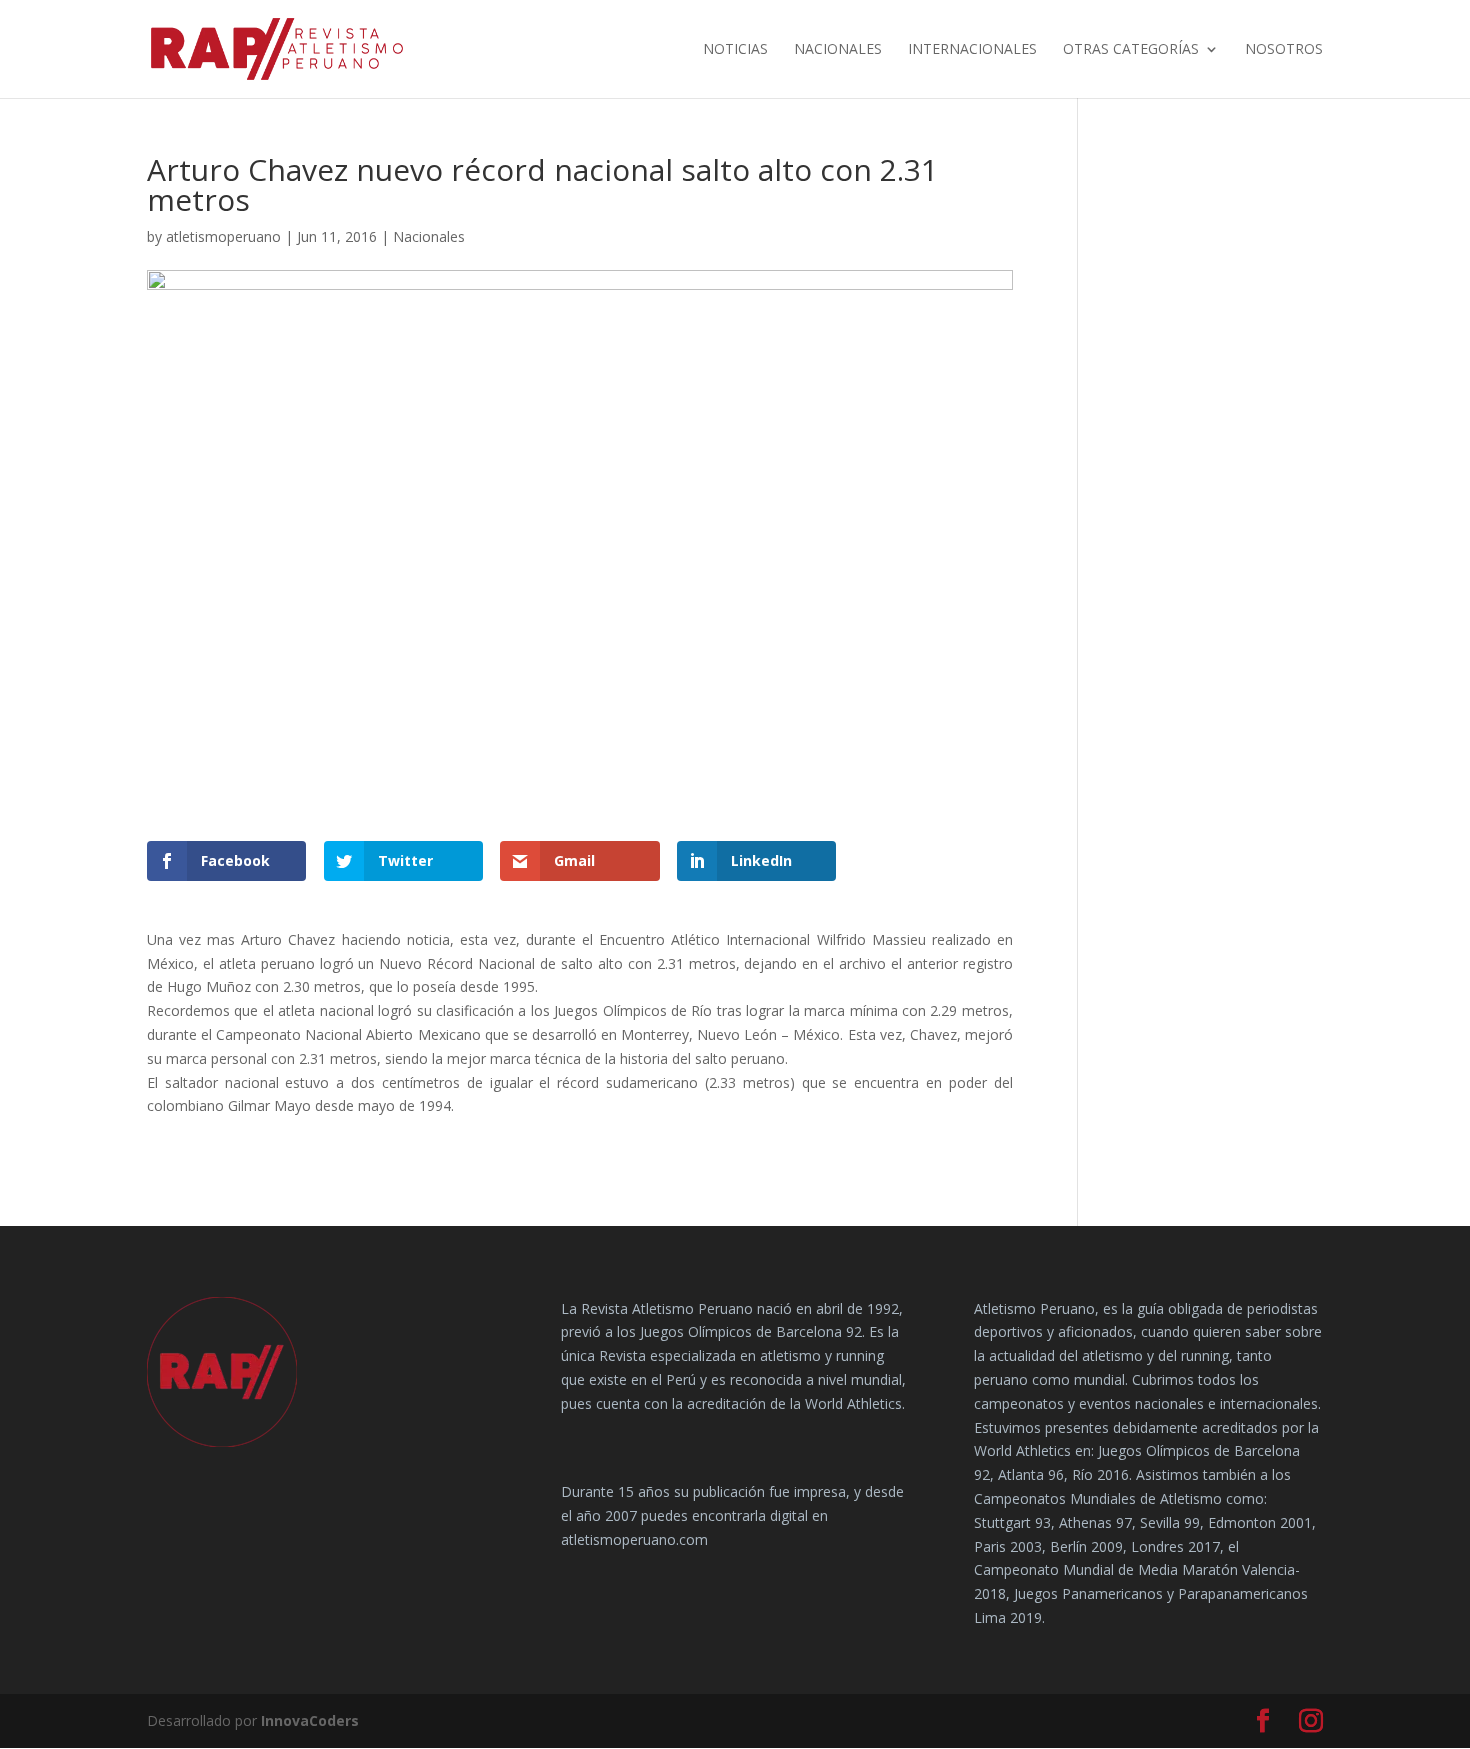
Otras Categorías (1131, 50)
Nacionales (838, 50)
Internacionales (972, 50)
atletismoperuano (223, 236)
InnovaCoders (310, 1720)
